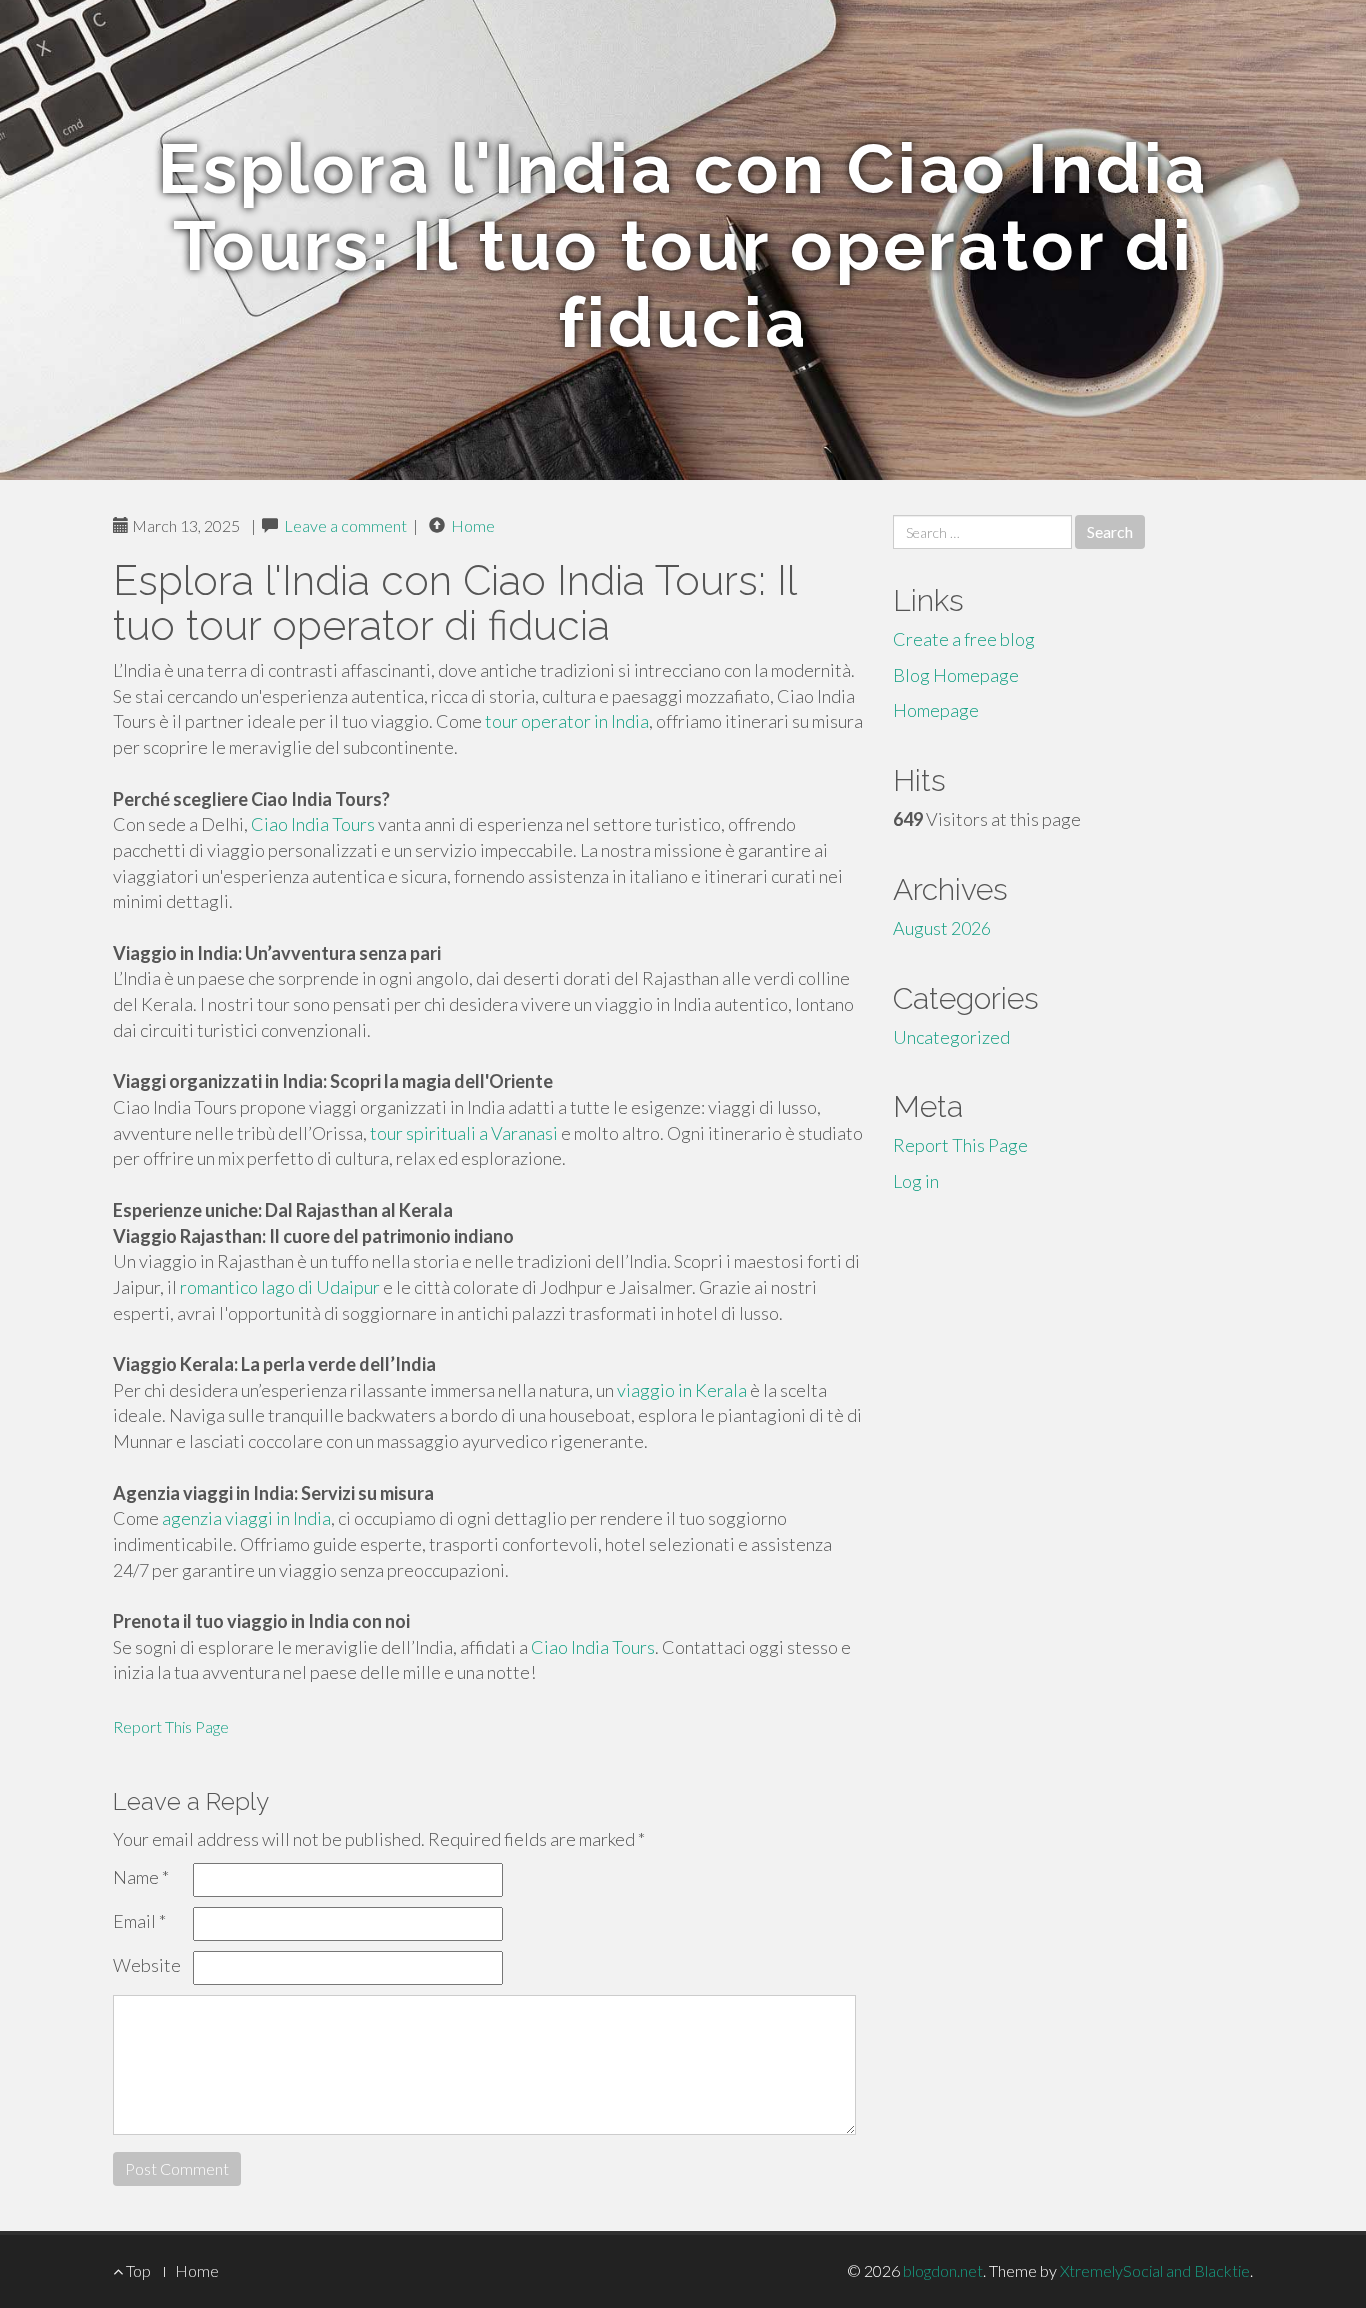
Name (141, 1877)
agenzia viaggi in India (246, 1518)
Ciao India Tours (313, 824)
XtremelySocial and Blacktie (1155, 2270)
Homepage (936, 710)
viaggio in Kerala (682, 1390)
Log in (916, 1181)
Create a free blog (964, 639)
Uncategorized (951, 1037)
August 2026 (942, 928)
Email (139, 1921)
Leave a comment (345, 525)
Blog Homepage (956, 675)
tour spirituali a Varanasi (464, 1133)
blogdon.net (943, 2270)
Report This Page (171, 1726)
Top (137, 2270)
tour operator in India (567, 721)
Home (473, 525)
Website (147, 1965)
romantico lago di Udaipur (280, 1287)
